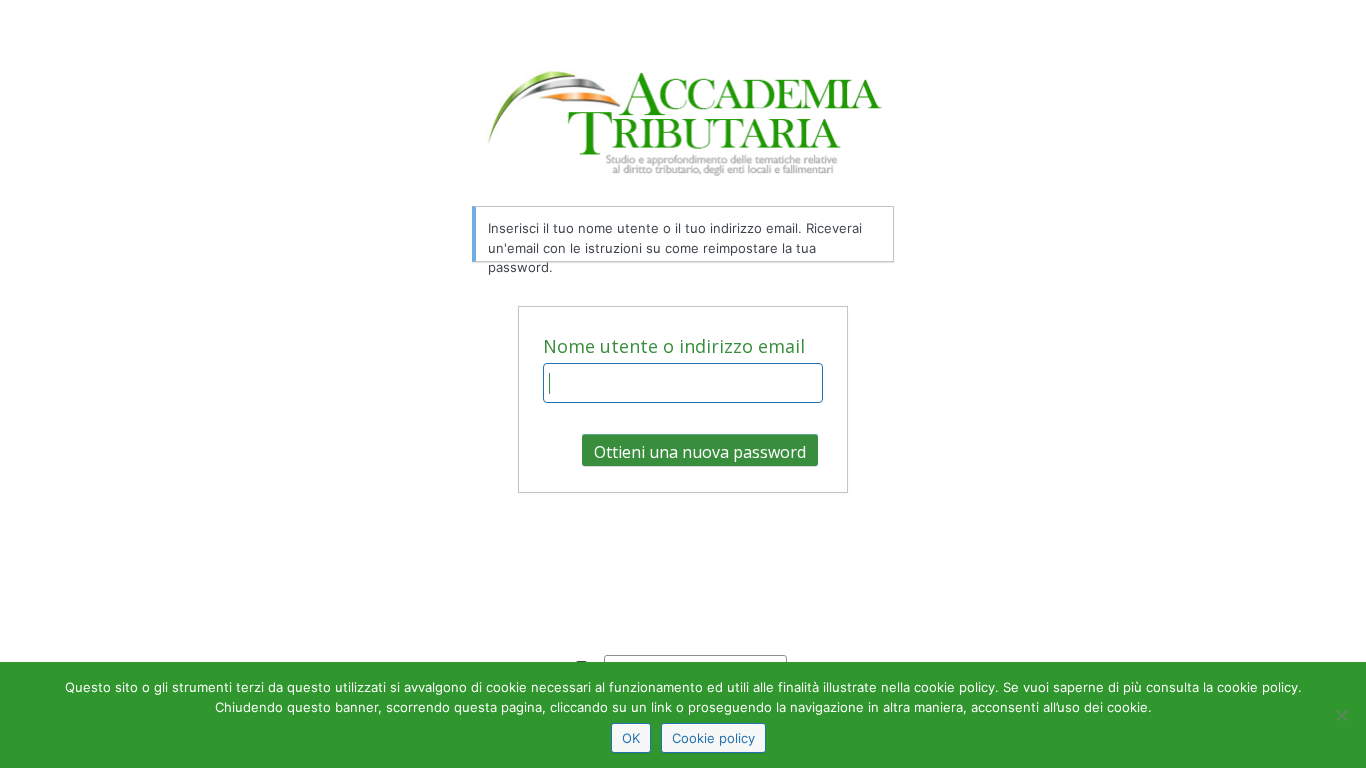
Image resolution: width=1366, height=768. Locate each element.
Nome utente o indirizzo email (674, 346)
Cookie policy (713, 738)
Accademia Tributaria (683, 137)
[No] (1341, 715)
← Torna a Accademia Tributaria (637, 593)
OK (631, 738)
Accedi (683, 553)
